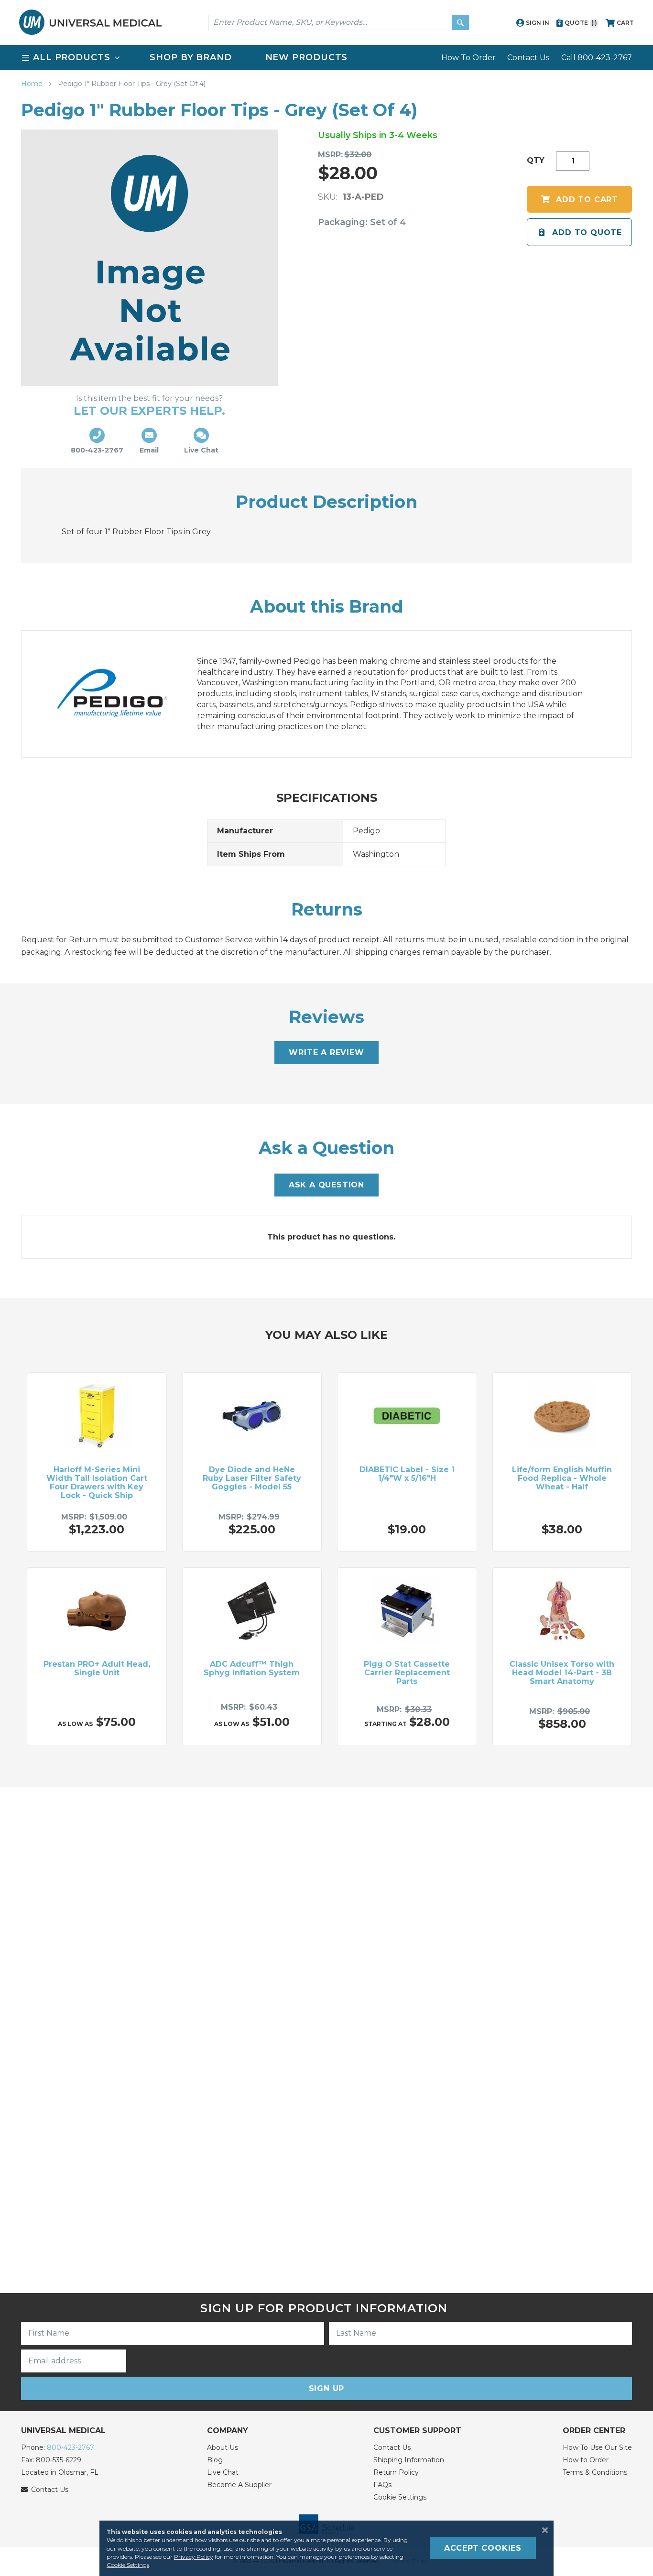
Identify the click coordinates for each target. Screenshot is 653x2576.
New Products (307, 57)
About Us (223, 2447)
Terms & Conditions (595, 2472)
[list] (326, 58)
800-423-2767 (71, 2447)
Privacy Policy (194, 2557)
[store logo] (90, 22)
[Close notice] (542, 2530)
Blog (215, 2460)
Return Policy (396, 2472)
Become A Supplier (239, 2485)
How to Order (586, 2460)
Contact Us (528, 58)
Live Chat (223, 2472)
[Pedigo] (122, 694)
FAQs (382, 2485)
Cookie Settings (400, 2497)
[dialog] (326, 2548)
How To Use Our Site (597, 2447)
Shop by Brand (191, 57)
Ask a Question (326, 1185)
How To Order (468, 58)
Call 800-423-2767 (597, 58)
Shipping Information (409, 2460)
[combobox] (339, 22)
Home (33, 84)
